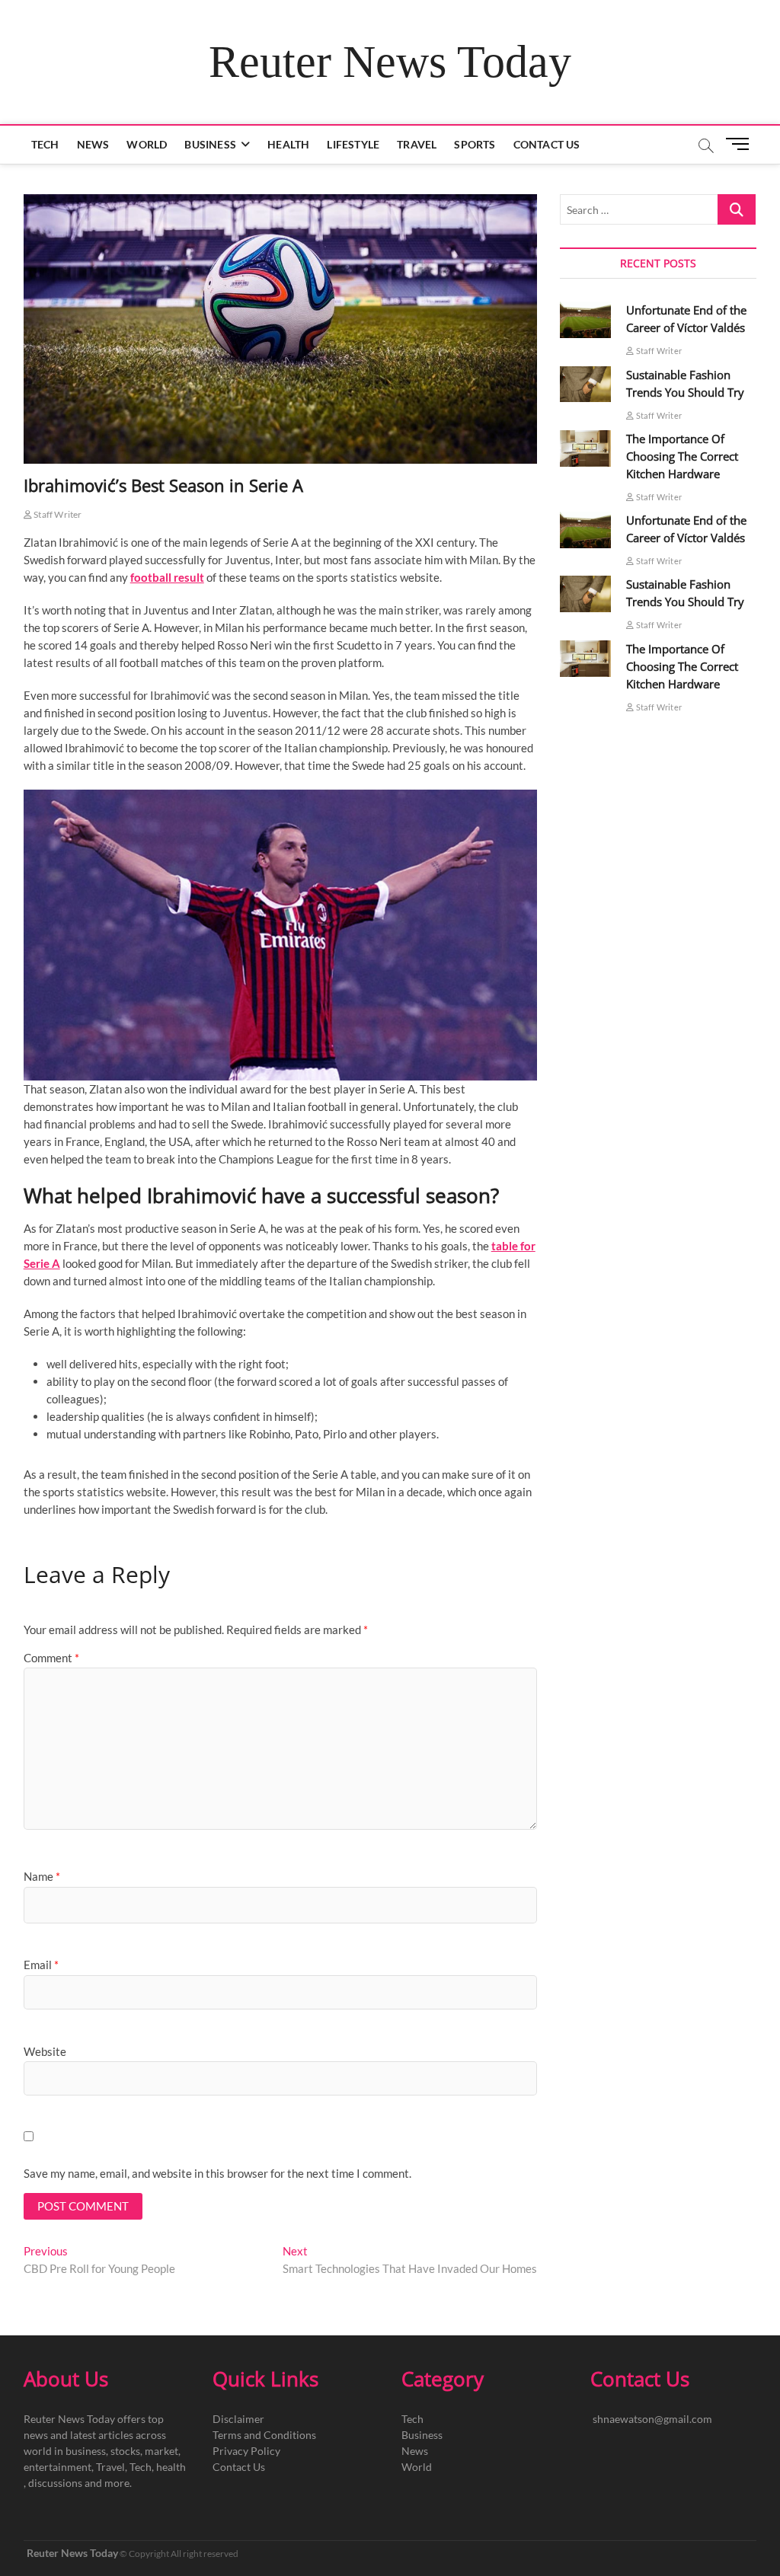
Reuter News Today (390, 62)
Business (210, 144)
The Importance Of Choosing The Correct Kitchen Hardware (682, 456)
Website (45, 2051)
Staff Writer (57, 514)
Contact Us (547, 144)
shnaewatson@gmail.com (652, 2419)
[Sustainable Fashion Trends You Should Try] (586, 385)
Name (42, 1876)
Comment (51, 1658)
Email (41, 1965)
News (93, 144)
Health (288, 144)
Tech (45, 144)
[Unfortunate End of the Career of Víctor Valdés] (586, 320)
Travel (417, 144)
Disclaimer (238, 2419)
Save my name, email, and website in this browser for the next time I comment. (217, 2173)
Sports (475, 144)
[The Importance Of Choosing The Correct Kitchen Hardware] (586, 448)
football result (167, 577)
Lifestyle (353, 144)
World (147, 144)
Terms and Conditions (264, 2435)
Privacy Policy (246, 2451)
